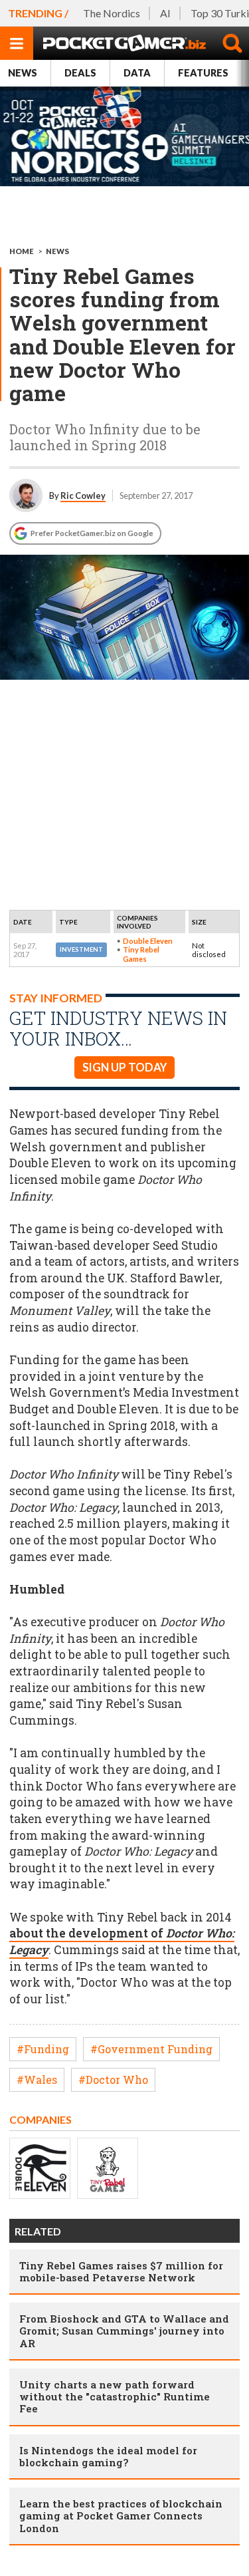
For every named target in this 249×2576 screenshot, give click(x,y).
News (23, 73)
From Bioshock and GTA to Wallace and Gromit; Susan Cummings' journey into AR (124, 2331)
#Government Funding (151, 2049)
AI (165, 13)
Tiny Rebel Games (141, 954)
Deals (80, 73)
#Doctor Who (113, 2079)
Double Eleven (148, 941)
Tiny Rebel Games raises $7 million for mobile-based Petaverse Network (121, 2271)
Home (22, 251)
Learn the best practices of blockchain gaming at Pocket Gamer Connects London (121, 2515)
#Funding (43, 2049)
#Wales (37, 2079)
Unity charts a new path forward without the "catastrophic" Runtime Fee (115, 2396)
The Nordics (112, 13)
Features (203, 73)
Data (137, 73)
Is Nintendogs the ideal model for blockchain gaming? (108, 2456)
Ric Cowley (83, 496)
